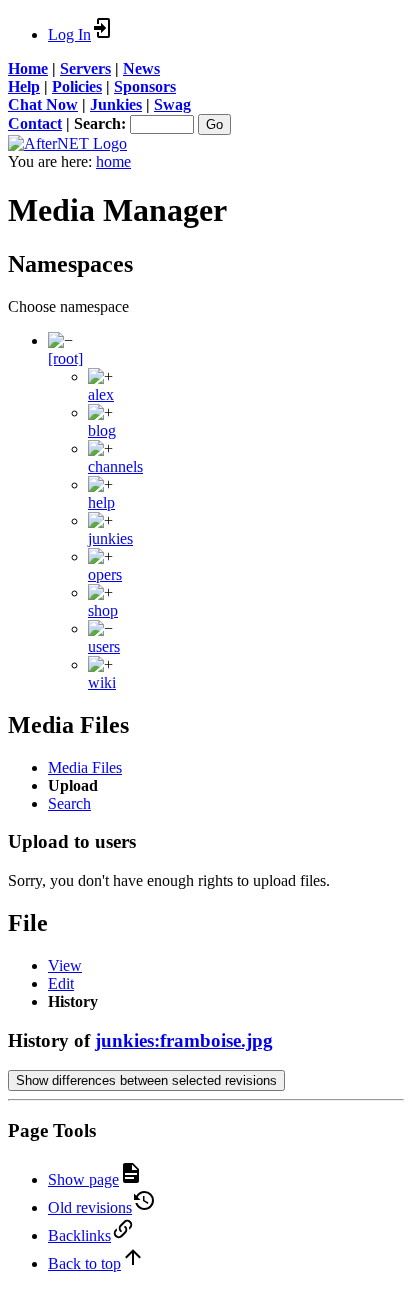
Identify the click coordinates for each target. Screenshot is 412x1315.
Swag (172, 104)
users (104, 646)
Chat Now (43, 104)
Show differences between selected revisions (146, 1080)
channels (115, 466)
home (113, 161)
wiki (102, 682)
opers (105, 574)
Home (28, 68)
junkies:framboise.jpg (184, 1040)
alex (101, 394)
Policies (77, 86)
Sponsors (145, 86)
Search (69, 803)
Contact (35, 123)
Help (24, 86)
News (141, 68)
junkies (110, 538)
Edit (61, 983)
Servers (85, 68)
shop (103, 610)
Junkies (116, 104)
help (101, 502)
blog (102, 430)
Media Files (85, 767)
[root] (65, 358)
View (65, 965)
